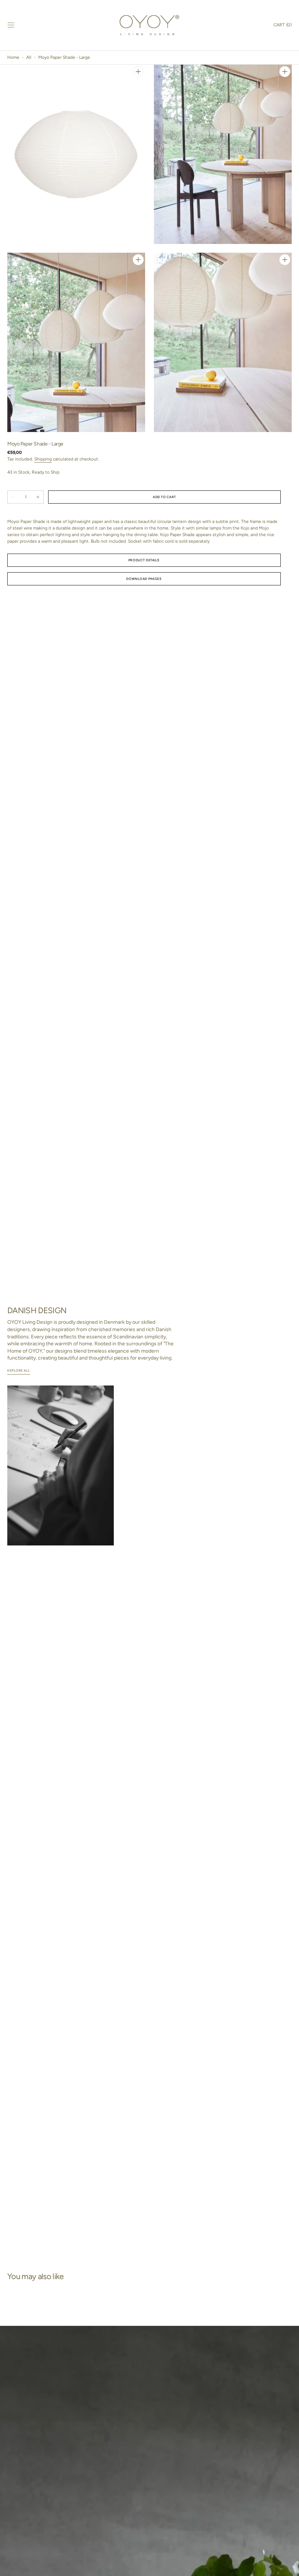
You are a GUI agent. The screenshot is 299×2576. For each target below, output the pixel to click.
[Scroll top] (290, 2567)
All (29, 57)
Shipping (43, 459)
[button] (11, 25)
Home (13, 57)
